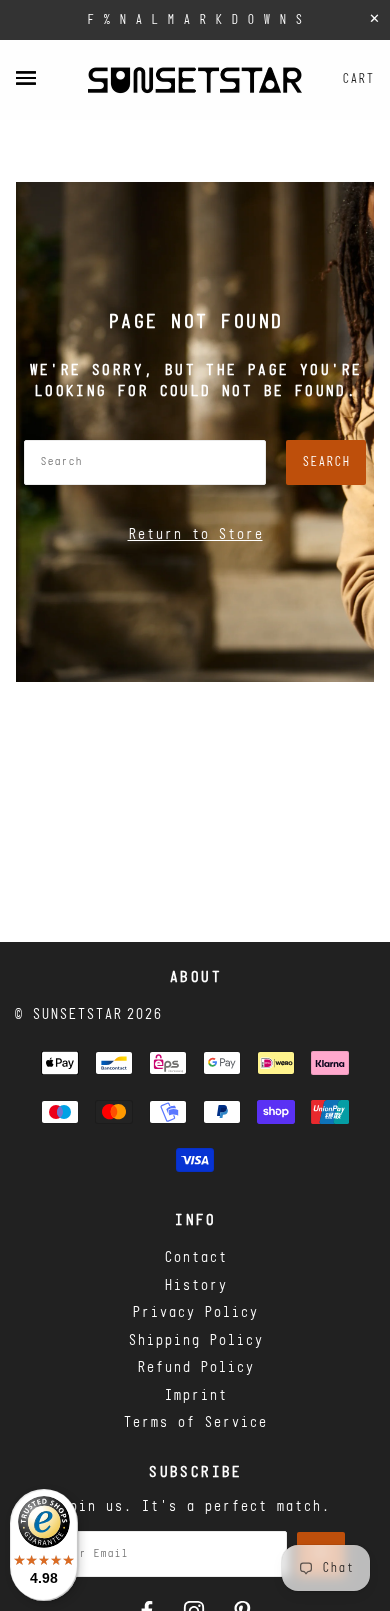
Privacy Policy (195, 1313)
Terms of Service (195, 1423)
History (195, 1286)
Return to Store (195, 535)
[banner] (195, 80)
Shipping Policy (195, 1341)
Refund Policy (195, 1368)
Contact (195, 1258)
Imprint (195, 1396)
